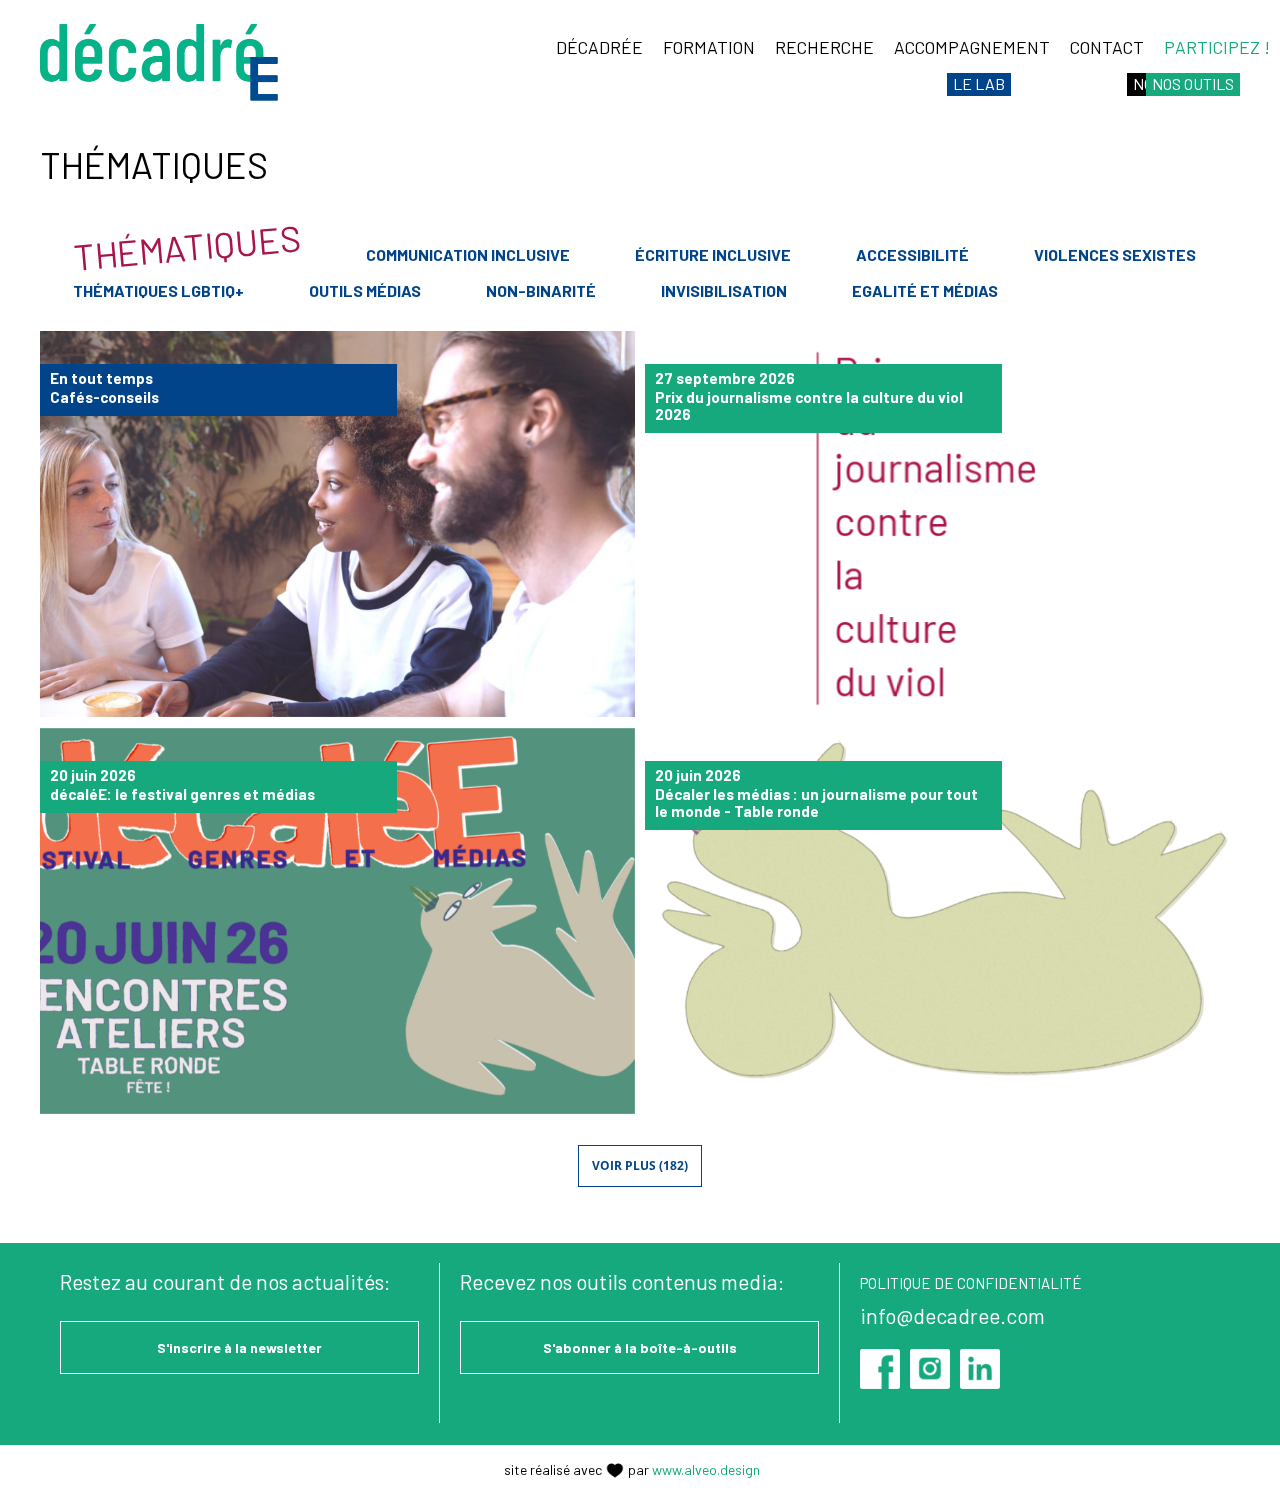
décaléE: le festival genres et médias (337, 921)
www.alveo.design (706, 1469)
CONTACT (1107, 47)
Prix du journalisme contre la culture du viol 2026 (942, 524)
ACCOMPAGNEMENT (972, 47)
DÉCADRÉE (599, 47)
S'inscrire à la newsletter (239, 1347)
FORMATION (709, 47)
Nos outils (1193, 83)
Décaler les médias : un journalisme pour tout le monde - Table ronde (942, 921)
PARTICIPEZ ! (1217, 47)
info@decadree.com (952, 1315)
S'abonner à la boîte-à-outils (640, 1347)
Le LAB (979, 83)
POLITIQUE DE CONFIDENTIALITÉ (971, 1283)
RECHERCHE (824, 47)
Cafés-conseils (337, 524)
